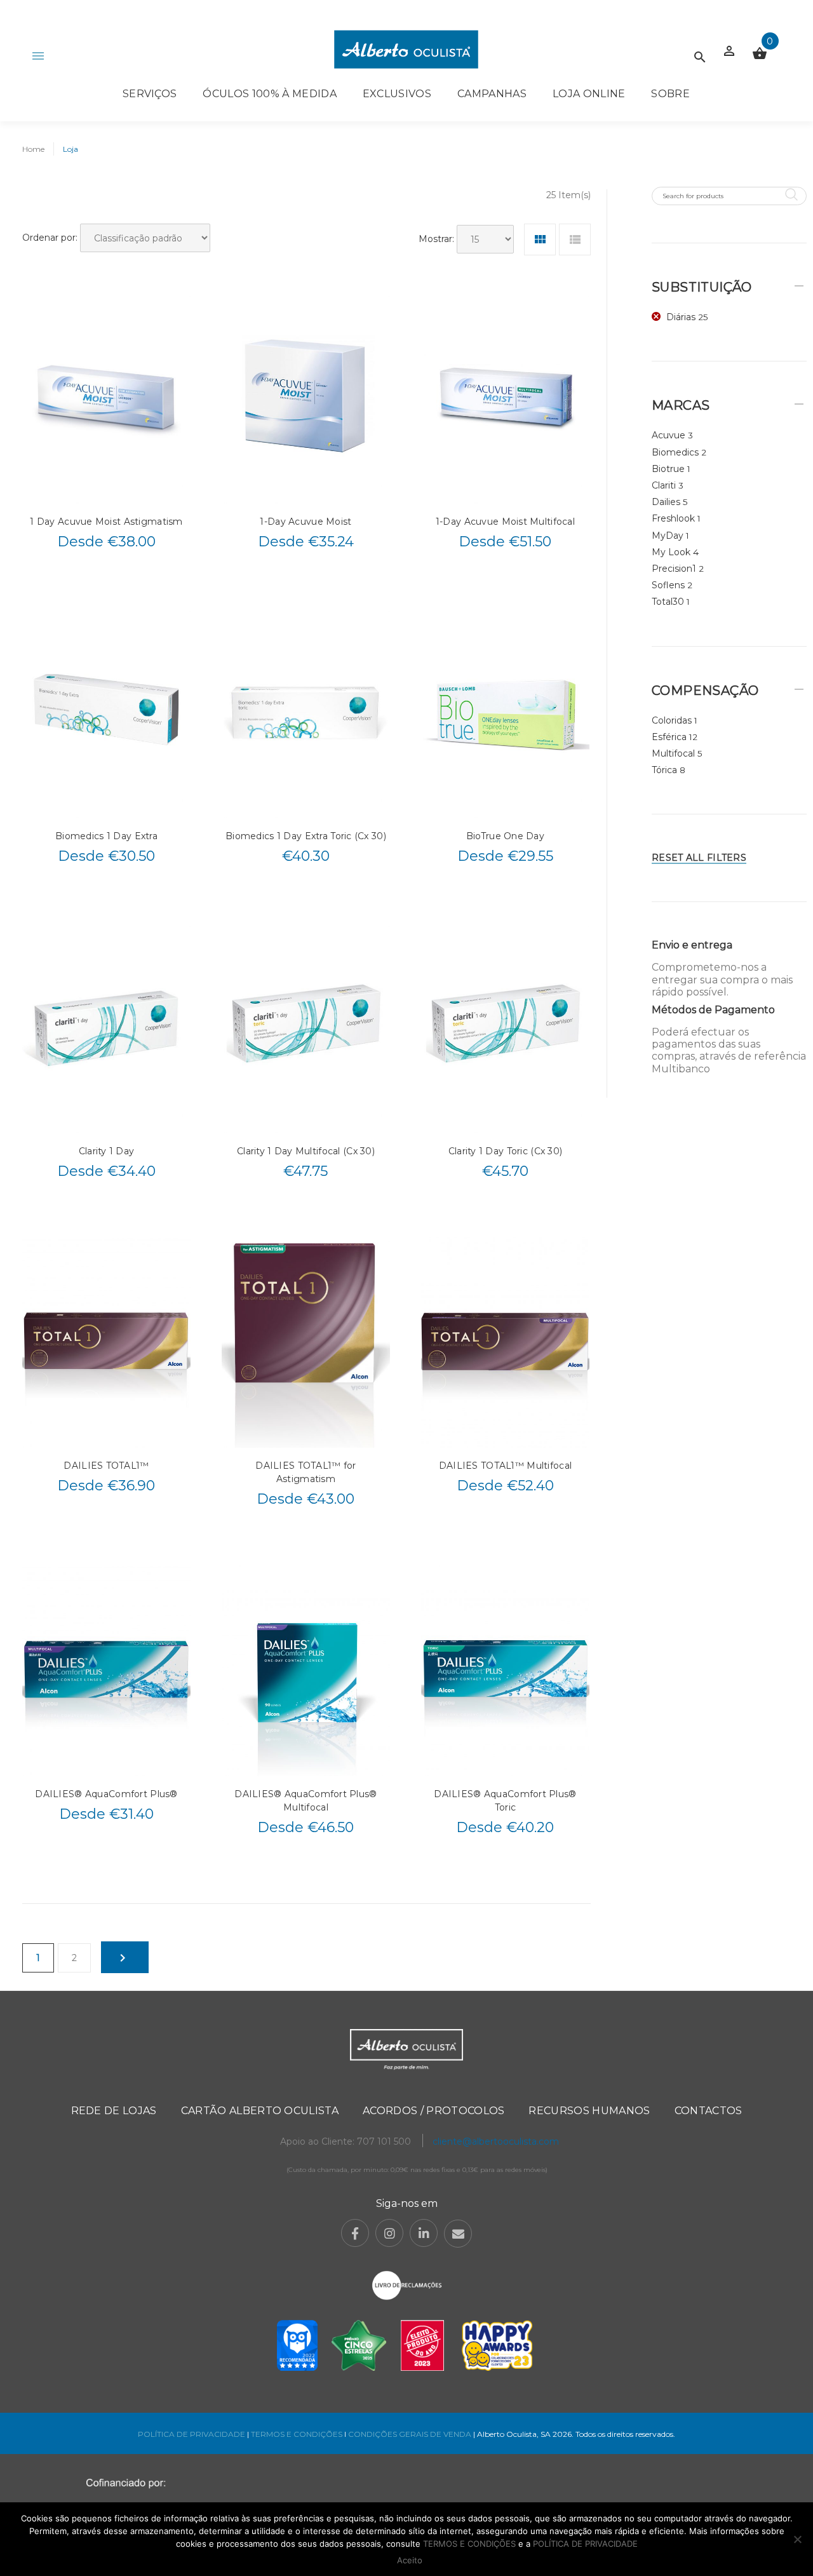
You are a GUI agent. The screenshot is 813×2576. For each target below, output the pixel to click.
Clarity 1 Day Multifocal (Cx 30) (306, 1151)
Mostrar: (436, 239)
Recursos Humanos (589, 2111)
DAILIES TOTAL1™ (106, 1466)
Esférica (669, 737)
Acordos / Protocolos (433, 2111)
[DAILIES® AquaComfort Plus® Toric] (505, 1670)
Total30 (668, 602)
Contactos (709, 2111)
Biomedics (675, 452)
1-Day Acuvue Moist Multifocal (505, 522)
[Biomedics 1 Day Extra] (106, 713)
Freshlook (673, 518)
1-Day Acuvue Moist (306, 522)
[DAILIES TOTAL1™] (106, 1342)
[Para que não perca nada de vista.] (406, 49)
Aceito (410, 2560)
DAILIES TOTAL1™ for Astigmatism (306, 1472)
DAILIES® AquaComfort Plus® (106, 1794)
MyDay (668, 536)
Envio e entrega (692, 945)
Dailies (666, 502)
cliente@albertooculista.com (496, 2141)
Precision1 (674, 569)
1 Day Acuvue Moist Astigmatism (106, 522)
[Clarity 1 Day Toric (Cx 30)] (505, 1027)
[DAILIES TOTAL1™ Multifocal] (505, 1342)
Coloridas (672, 720)
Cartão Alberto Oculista (260, 2111)
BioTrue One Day (505, 836)
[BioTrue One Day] (505, 713)
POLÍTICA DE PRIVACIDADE (191, 2434)
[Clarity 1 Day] (106, 1027)
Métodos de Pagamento (713, 1010)
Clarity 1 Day (107, 1151)
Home (33, 149)
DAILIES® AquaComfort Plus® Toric (505, 1801)
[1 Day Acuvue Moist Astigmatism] (106, 398)
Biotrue (668, 469)
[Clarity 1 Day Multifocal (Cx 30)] (306, 1027)
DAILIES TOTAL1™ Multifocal (505, 1466)
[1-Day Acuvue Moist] (306, 398)
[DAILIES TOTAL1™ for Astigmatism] (306, 1342)
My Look (671, 552)
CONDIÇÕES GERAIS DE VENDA (411, 2434)
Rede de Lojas (114, 2111)
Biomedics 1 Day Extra (106, 836)
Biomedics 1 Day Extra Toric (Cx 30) (306, 836)
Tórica (664, 770)
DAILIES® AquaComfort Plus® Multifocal (306, 1801)
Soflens (668, 585)
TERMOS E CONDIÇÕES (297, 2434)
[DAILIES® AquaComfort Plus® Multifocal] (306, 1670)
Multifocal (673, 753)
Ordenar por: (50, 238)
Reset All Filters (699, 858)
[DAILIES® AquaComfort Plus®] (106, 1670)
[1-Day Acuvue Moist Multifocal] (505, 398)
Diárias (681, 317)
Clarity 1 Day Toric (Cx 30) (506, 1151)
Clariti (664, 485)
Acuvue (669, 435)
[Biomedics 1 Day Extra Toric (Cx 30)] (306, 713)
